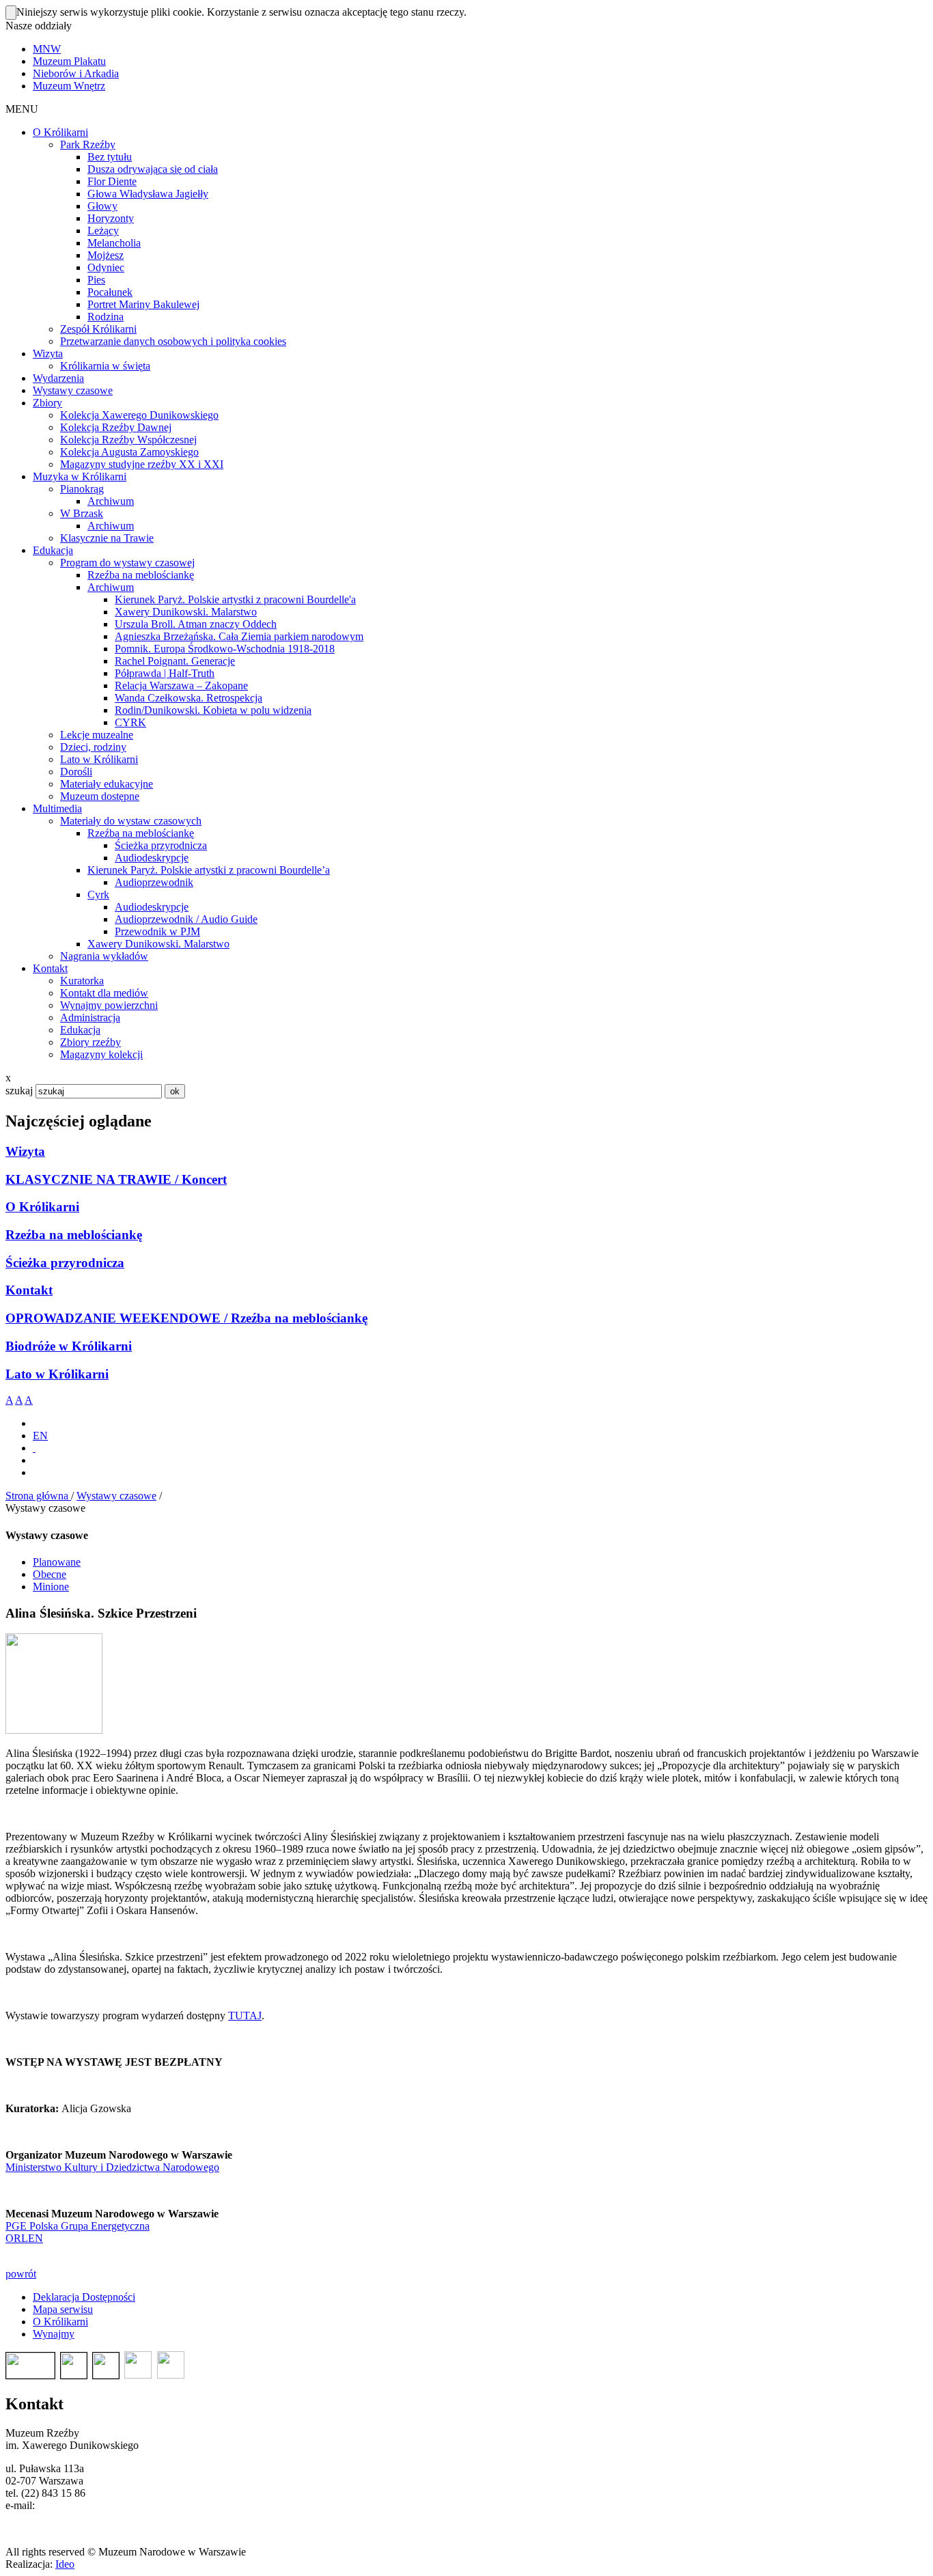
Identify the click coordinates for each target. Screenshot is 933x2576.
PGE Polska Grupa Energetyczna (78, 2226)
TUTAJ (245, 2016)
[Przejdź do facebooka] (34, 1448)
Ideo (65, 2564)
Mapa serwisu (63, 2309)
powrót (21, 2274)
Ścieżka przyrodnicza (65, 1263)
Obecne (50, 1574)
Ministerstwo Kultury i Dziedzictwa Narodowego (112, 2167)
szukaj (19, 1091)
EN (40, 1436)
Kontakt (29, 1290)
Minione (51, 1587)
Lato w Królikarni (57, 1374)
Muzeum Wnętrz (69, 86)
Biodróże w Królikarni (69, 1346)
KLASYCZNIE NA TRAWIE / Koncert (116, 1179)
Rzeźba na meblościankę (74, 1235)
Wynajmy (54, 2334)
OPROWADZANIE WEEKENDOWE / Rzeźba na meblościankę (186, 1318)
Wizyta (25, 1151)
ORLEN (24, 2238)
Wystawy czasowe (116, 1496)
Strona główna (38, 1496)
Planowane (57, 1562)
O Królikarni (42, 1207)
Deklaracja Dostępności (84, 2297)
